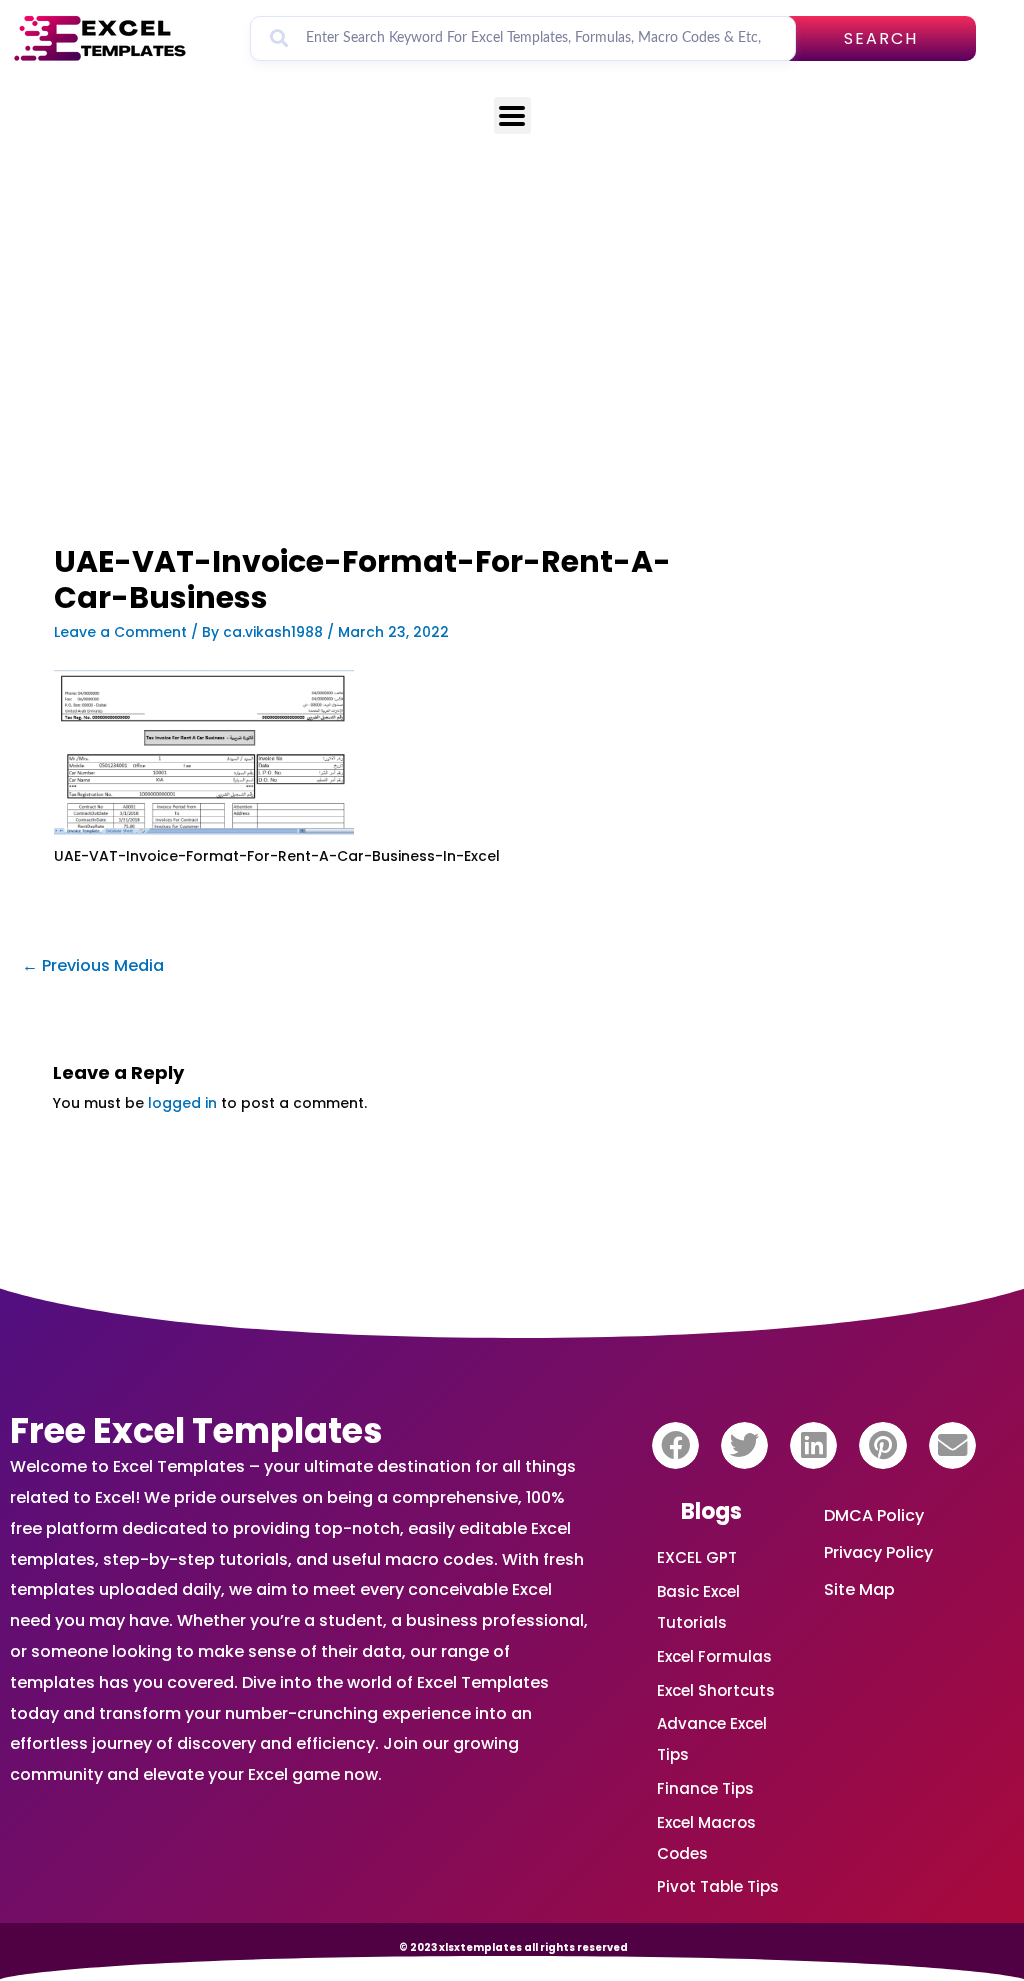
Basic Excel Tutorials (698, 1607)
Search (881, 38)
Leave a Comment (120, 632)
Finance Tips (705, 1788)
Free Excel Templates (196, 1430)
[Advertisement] (365, 397)
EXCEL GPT (697, 1557)
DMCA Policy (874, 1515)
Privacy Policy (878, 1552)
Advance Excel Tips (712, 1739)
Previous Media (93, 965)
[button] (675, 1445)
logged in (182, 1103)
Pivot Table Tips (718, 1886)
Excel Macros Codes (706, 1838)
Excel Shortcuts (716, 1690)
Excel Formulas (714, 1656)
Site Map (859, 1589)
